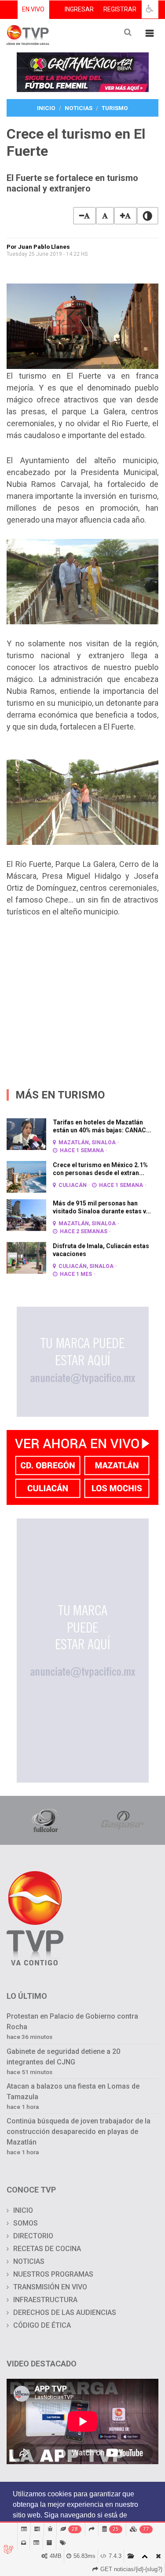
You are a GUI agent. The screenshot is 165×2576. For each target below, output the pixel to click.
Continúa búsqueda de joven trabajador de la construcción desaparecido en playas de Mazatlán (79, 2132)
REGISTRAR (120, 9)
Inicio (46, 108)
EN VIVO (33, 9)
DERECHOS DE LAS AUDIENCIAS (65, 2313)
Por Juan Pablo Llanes (38, 247)
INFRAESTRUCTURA (45, 2300)
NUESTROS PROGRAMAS (53, 2274)
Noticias (79, 108)
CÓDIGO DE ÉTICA (42, 2325)
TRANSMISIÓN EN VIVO (50, 2287)
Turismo (115, 108)
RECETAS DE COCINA (47, 2249)
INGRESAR (79, 9)
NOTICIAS (29, 2261)
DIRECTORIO (33, 2236)
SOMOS (26, 2223)
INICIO (23, 2210)
